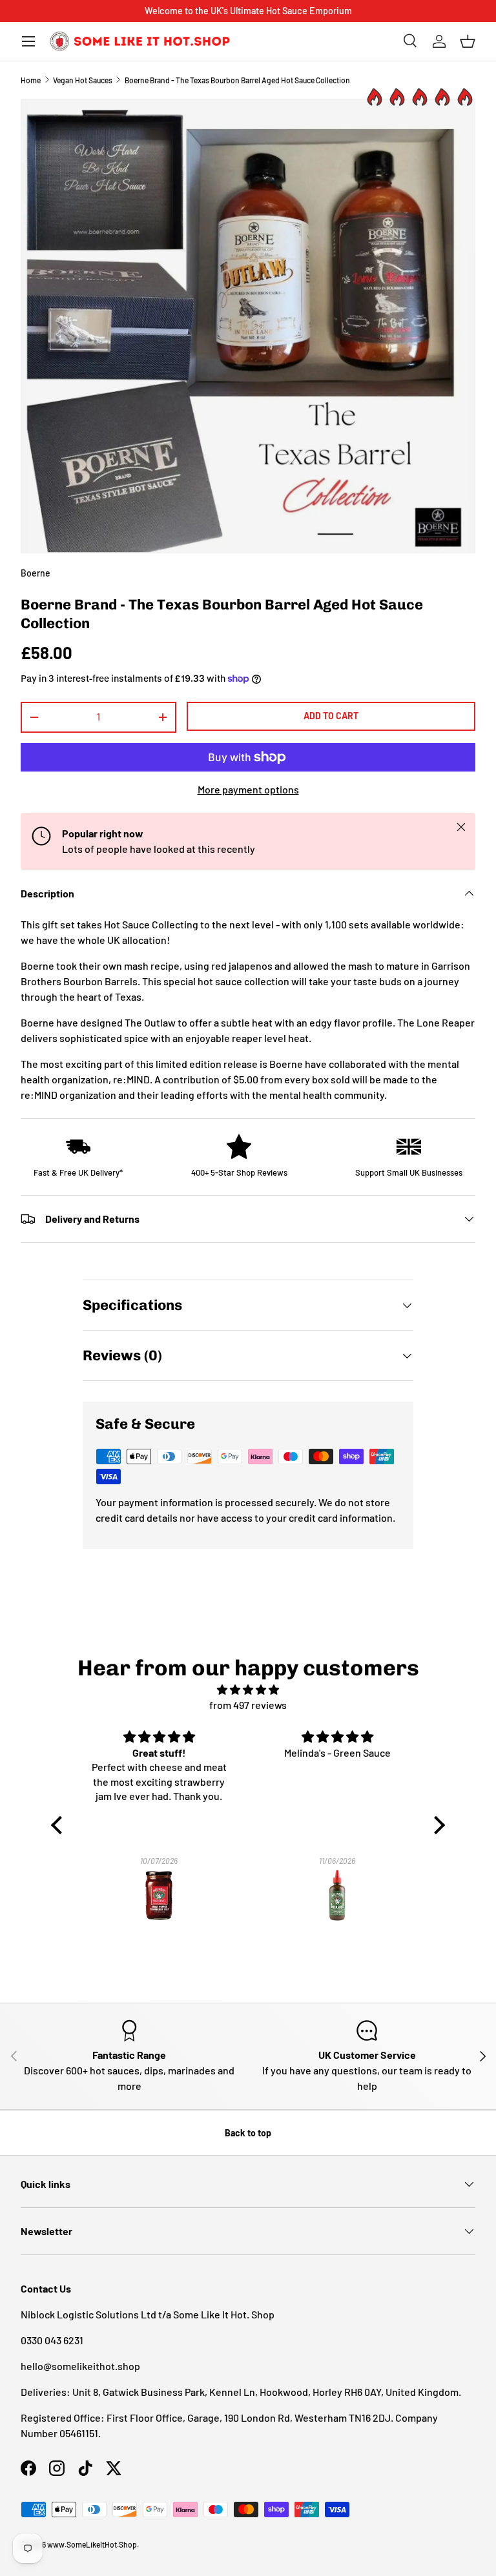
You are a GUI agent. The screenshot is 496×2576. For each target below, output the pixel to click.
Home (31, 80)
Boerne (36, 573)
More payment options (248, 789)
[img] (248, 1690)
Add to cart (331, 716)
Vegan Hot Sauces (83, 80)
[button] (468, 41)
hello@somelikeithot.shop (80, 2366)
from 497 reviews (248, 1705)
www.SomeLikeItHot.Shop (92, 2544)
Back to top (248, 2133)
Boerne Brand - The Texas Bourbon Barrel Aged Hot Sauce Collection (237, 80)
